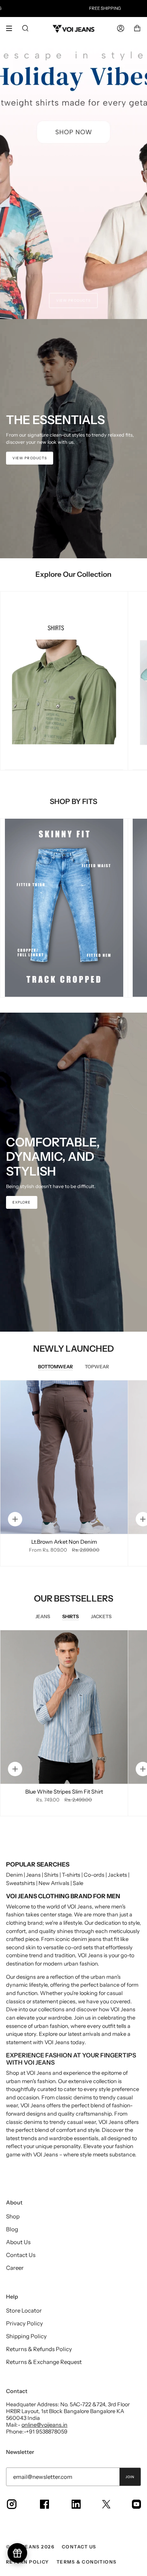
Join (130, 2477)
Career (15, 2268)
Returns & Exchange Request (44, 2362)
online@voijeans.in (44, 2425)
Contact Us (21, 2255)
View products (73, 300)
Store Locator (24, 2310)
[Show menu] (12, 28)
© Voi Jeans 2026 (30, 2547)
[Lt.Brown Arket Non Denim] (64, 1457)
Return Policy (28, 2562)
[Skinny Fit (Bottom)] (64, 908)
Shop (13, 2216)
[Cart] (137, 28)
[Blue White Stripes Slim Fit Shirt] (64, 1707)
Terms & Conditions (87, 2562)
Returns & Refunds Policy (39, 2349)
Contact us (79, 2547)
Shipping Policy (26, 2336)
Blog (12, 2229)
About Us (18, 2242)
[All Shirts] (64, 681)
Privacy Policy (24, 2323)
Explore (22, 1202)
